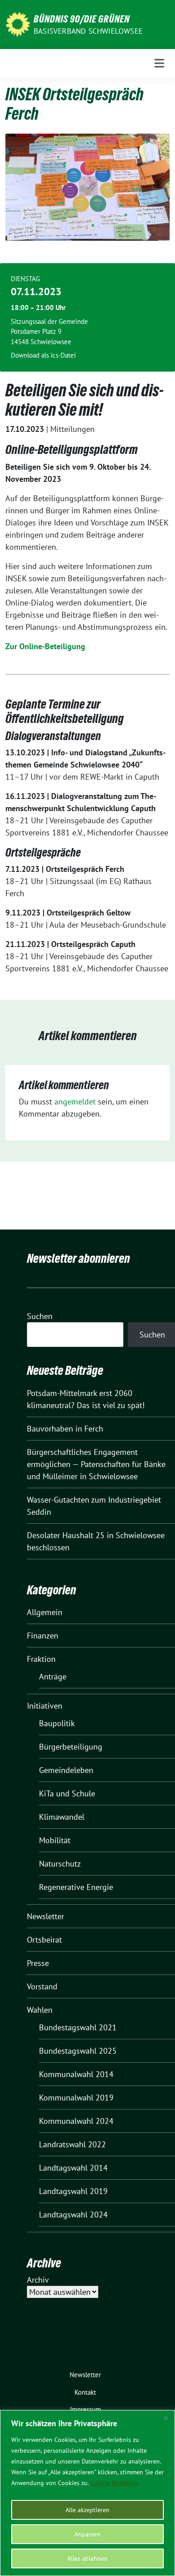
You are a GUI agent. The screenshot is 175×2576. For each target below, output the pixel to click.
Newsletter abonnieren (79, 1258)
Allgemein (45, 1612)
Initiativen (45, 1706)
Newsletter (46, 1916)
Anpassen (87, 2534)
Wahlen (40, 2010)
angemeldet (75, 1102)
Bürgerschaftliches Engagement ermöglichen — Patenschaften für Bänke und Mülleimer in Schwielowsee (96, 1464)
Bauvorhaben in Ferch (65, 1429)
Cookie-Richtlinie (114, 2483)
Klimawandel (62, 1817)
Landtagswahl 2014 (73, 2168)
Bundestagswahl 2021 (78, 2027)
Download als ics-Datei (43, 355)
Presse (38, 1963)
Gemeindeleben (66, 1770)
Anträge (53, 1676)
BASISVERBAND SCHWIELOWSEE (88, 31)
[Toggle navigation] (159, 63)
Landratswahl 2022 (72, 2144)
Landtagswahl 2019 (73, 2191)
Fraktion (41, 1659)
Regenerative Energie (76, 1887)
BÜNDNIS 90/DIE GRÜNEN (82, 19)
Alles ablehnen (87, 2558)
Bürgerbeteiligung (71, 1747)
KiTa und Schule (67, 1793)
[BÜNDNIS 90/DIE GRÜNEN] (18, 24)
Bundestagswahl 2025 (78, 2051)
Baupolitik (57, 1723)
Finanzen (43, 1636)
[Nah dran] (166, 2418)
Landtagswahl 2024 (73, 2215)
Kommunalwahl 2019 (76, 2098)
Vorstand (42, 1986)
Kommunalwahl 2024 (76, 2121)
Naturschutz (60, 1864)
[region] (87, 2493)
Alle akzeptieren (87, 2510)
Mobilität (55, 1840)
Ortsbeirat (44, 1940)
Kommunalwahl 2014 (76, 2074)
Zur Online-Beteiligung (45, 646)
